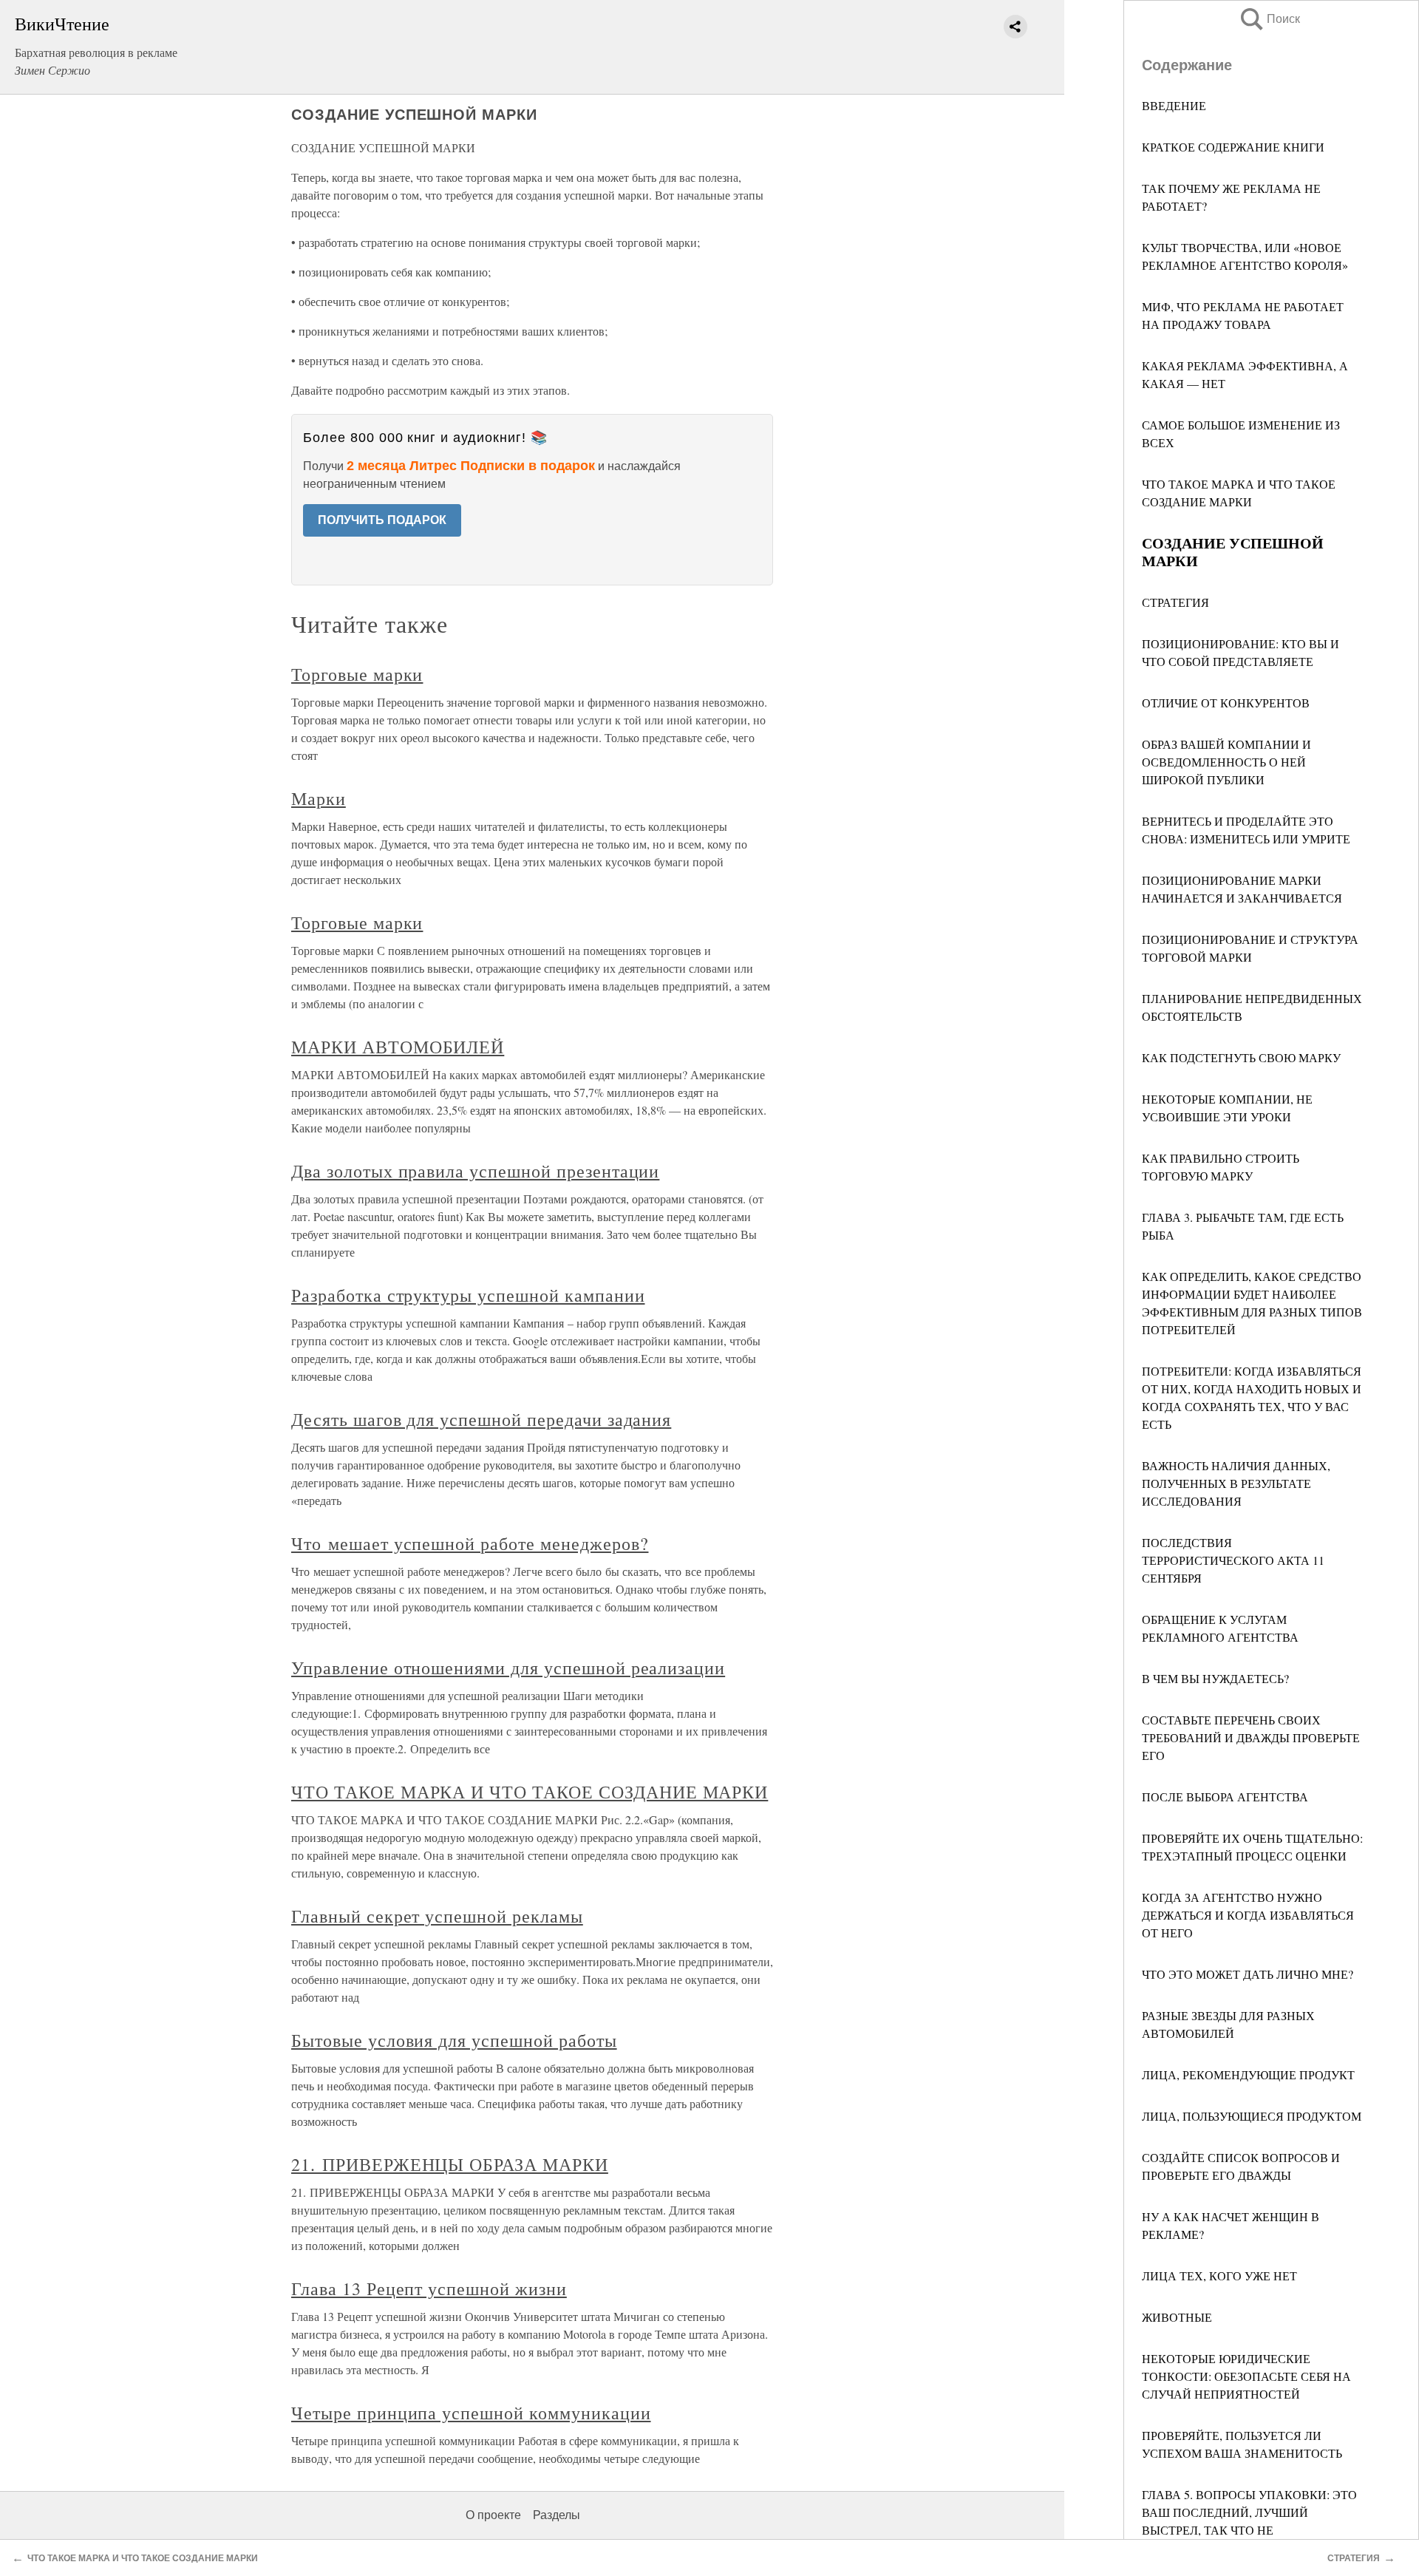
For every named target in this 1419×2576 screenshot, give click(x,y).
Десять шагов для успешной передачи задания (481, 1419)
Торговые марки (357, 674)
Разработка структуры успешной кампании (468, 1295)
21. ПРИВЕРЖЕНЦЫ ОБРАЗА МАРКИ (450, 2164)
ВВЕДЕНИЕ (1174, 105)
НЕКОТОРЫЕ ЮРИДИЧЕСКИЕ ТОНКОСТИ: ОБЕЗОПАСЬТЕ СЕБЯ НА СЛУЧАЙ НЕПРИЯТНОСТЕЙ (1246, 2376)
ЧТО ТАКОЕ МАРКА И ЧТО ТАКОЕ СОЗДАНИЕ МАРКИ (530, 1792)
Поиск (1269, 19)
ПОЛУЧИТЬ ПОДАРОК (382, 520)
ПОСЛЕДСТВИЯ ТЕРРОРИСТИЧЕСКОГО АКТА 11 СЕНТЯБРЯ (1233, 1560)
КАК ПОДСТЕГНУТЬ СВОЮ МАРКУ (1241, 1057)
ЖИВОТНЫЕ (1177, 2317)
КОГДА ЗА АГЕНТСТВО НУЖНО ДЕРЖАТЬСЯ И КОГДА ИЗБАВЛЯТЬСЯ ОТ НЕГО (1248, 1915)
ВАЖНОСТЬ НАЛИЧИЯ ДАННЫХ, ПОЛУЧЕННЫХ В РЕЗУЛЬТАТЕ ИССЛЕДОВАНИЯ (1236, 1483)
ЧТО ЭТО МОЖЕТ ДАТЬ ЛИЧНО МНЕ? (1248, 1974)
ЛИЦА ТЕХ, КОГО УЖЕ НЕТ (1219, 2276)
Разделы (557, 2515)
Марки (319, 798)
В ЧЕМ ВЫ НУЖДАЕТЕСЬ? (1215, 1678)
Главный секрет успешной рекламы (437, 1916)
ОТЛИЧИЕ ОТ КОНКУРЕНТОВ (1226, 703)
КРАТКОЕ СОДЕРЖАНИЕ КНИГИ (1233, 147)
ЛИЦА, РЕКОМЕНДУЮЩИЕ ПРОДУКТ (1248, 2074)
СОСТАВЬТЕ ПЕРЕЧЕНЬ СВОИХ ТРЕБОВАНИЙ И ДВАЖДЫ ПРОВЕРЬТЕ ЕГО (1251, 1737)
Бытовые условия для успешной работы (454, 2040)
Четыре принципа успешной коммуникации (471, 2413)
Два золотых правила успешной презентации (475, 1171)
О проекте (493, 2515)
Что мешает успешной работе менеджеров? (470, 1543)
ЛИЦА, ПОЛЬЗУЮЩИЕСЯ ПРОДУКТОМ (1252, 2116)
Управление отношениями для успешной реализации (508, 1668)
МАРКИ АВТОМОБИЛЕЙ (398, 1047)
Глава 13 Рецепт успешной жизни (429, 2288)
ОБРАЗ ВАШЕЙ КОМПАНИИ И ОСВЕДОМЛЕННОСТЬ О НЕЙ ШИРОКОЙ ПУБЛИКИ (1226, 762)
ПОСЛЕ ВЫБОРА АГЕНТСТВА (1225, 1797)
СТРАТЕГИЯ (1175, 602)
